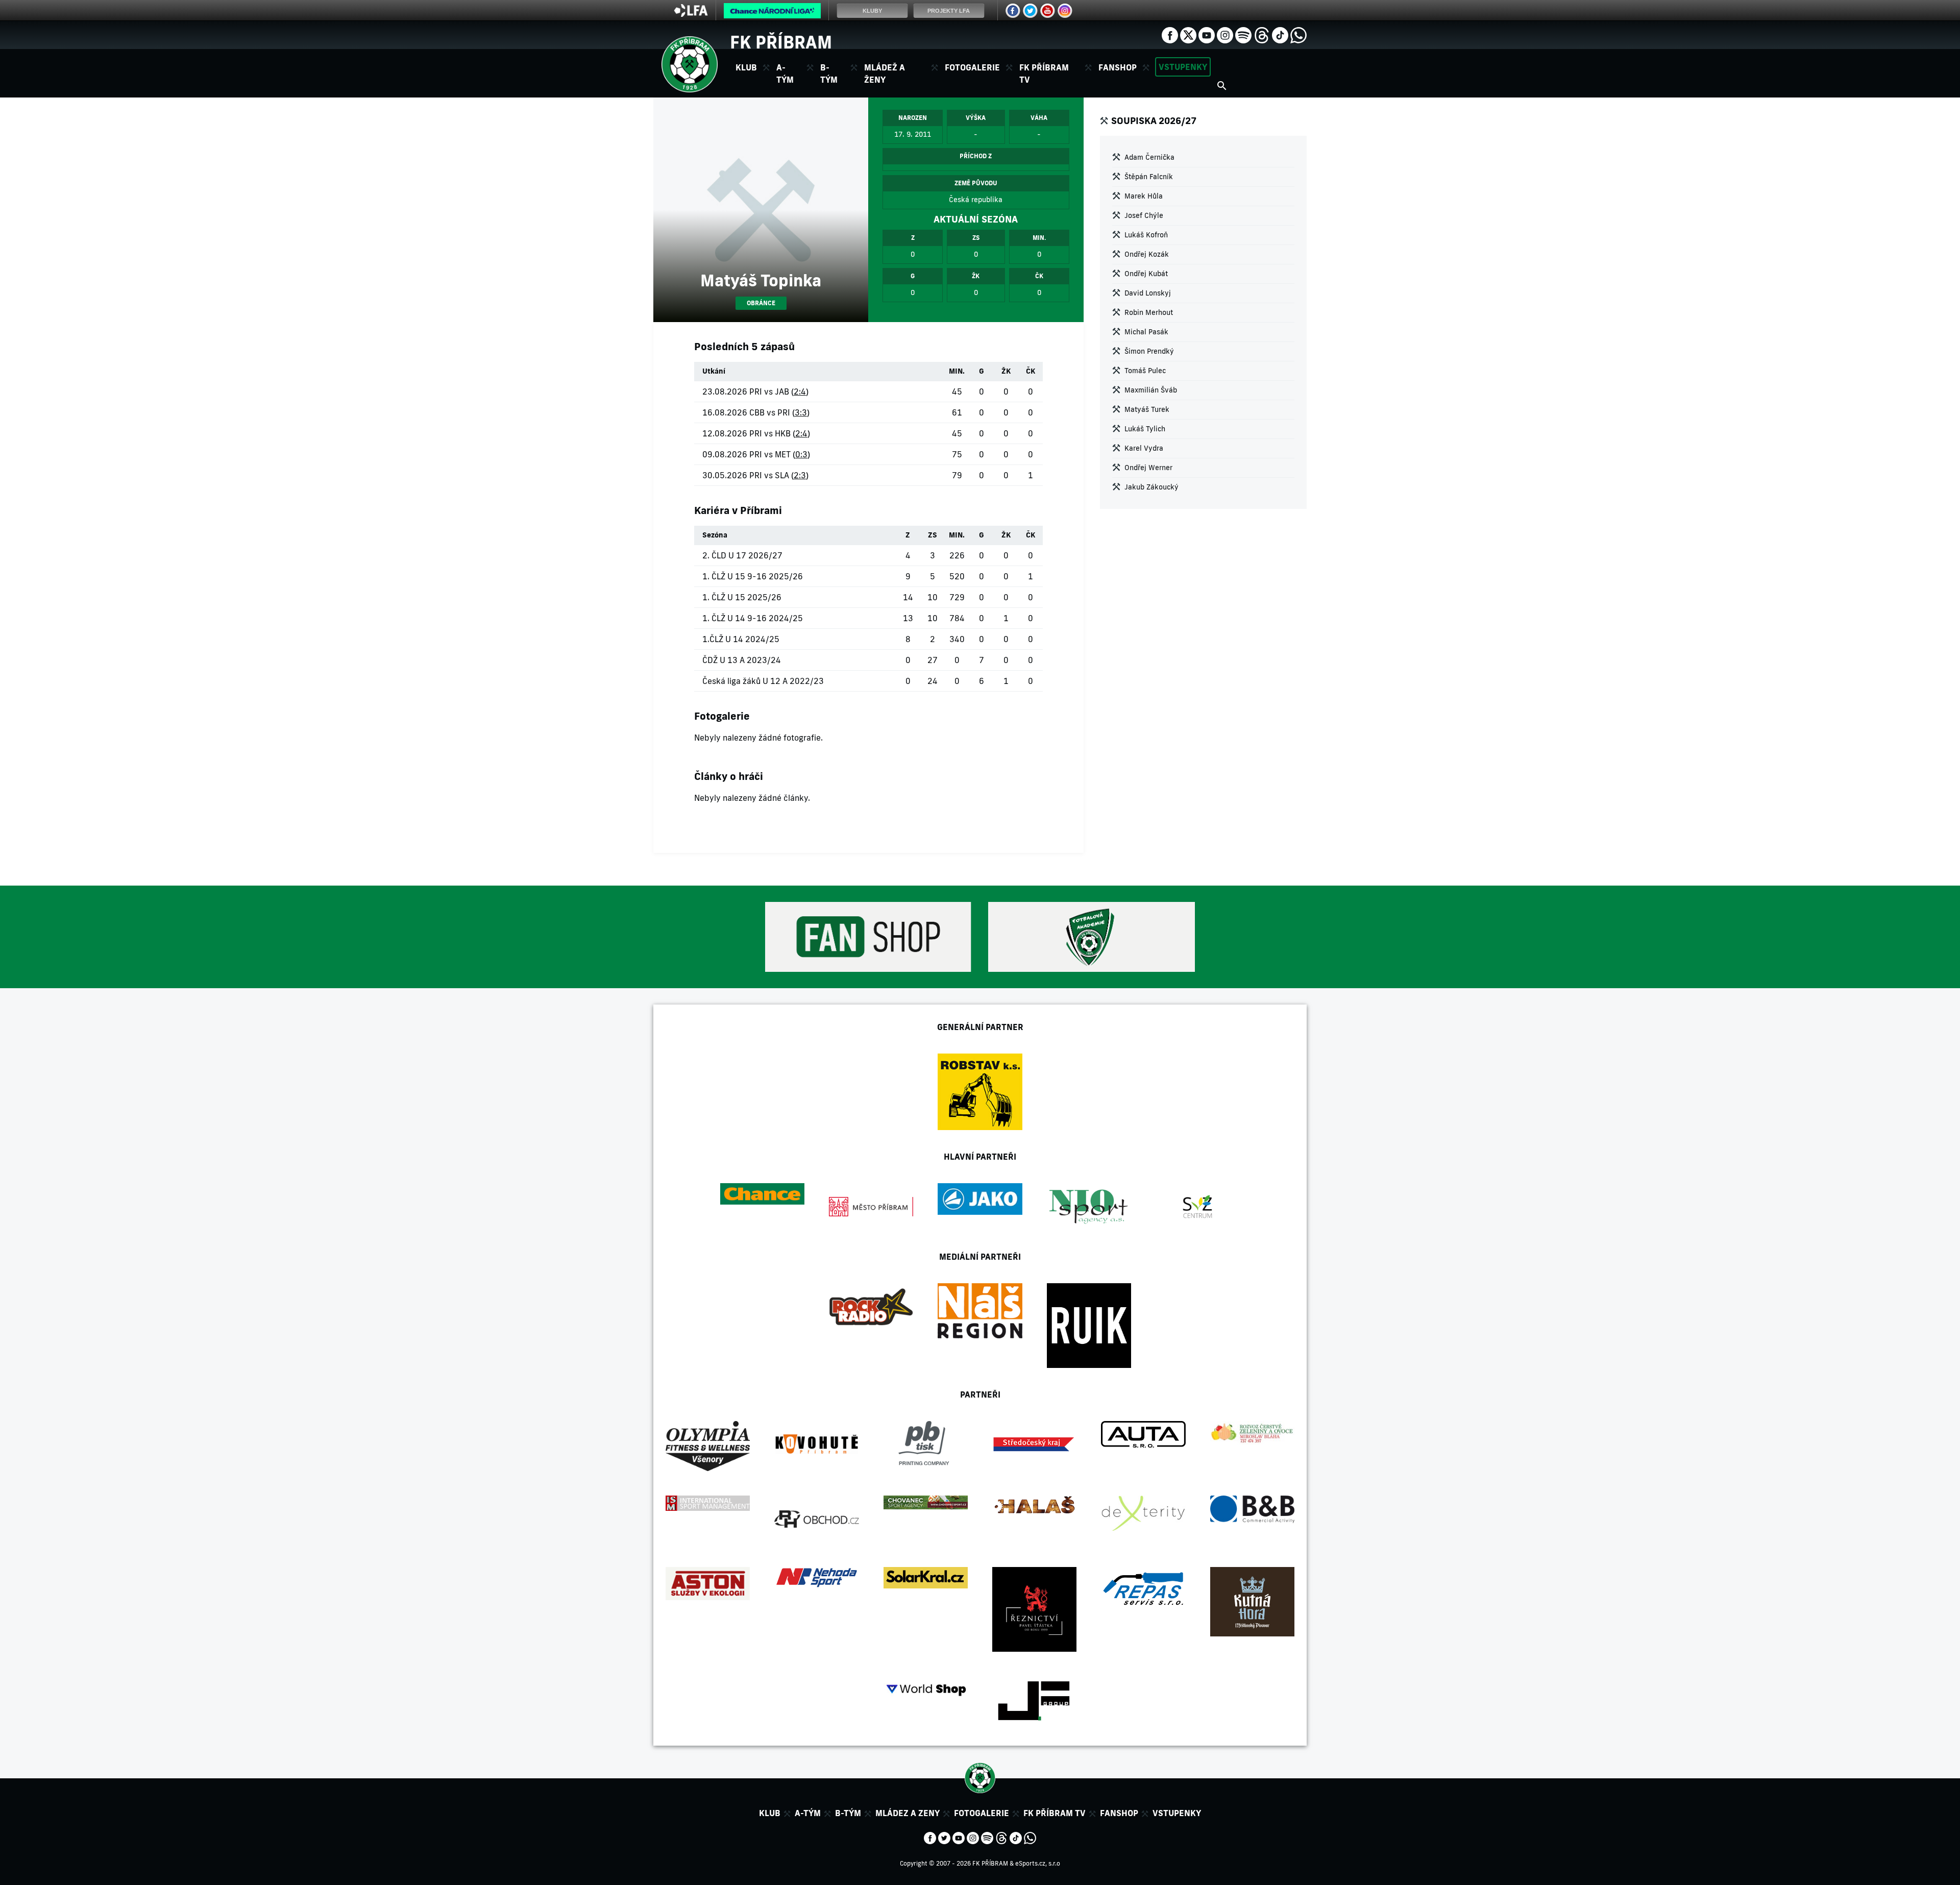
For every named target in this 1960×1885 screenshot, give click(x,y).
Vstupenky (1183, 67)
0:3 (801, 454)
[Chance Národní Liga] (772, 13)
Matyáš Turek (1147, 409)
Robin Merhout (1149, 312)
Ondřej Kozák (1147, 254)
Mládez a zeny (908, 1813)
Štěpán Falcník (1149, 177)
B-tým (848, 1813)
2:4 (800, 391)
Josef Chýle (1144, 215)
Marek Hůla (1144, 196)
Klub (770, 1813)
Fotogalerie (972, 67)
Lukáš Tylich (1145, 429)
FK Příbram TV (1044, 74)
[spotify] (1243, 34)
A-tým (808, 1813)
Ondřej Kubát (1146, 274)
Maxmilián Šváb (1151, 390)
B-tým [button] (829, 74)
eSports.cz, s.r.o (1038, 1863)
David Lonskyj (1148, 293)
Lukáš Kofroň (1146, 235)
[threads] (1262, 34)
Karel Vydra (1144, 448)
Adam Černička (1149, 157)
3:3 (801, 412)
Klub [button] (746, 67)
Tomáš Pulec (1145, 371)
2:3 (800, 475)
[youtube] (1207, 34)
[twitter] (1188, 34)
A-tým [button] (785, 74)
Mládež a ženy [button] (885, 74)
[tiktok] (1280, 34)
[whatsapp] (1298, 34)
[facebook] (1170, 34)
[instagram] (1225, 34)
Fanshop (1118, 67)
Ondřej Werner (1148, 468)
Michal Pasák (1146, 332)
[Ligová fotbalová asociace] (691, 14)
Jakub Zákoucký (1151, 487)
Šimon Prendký (1149, 351)
